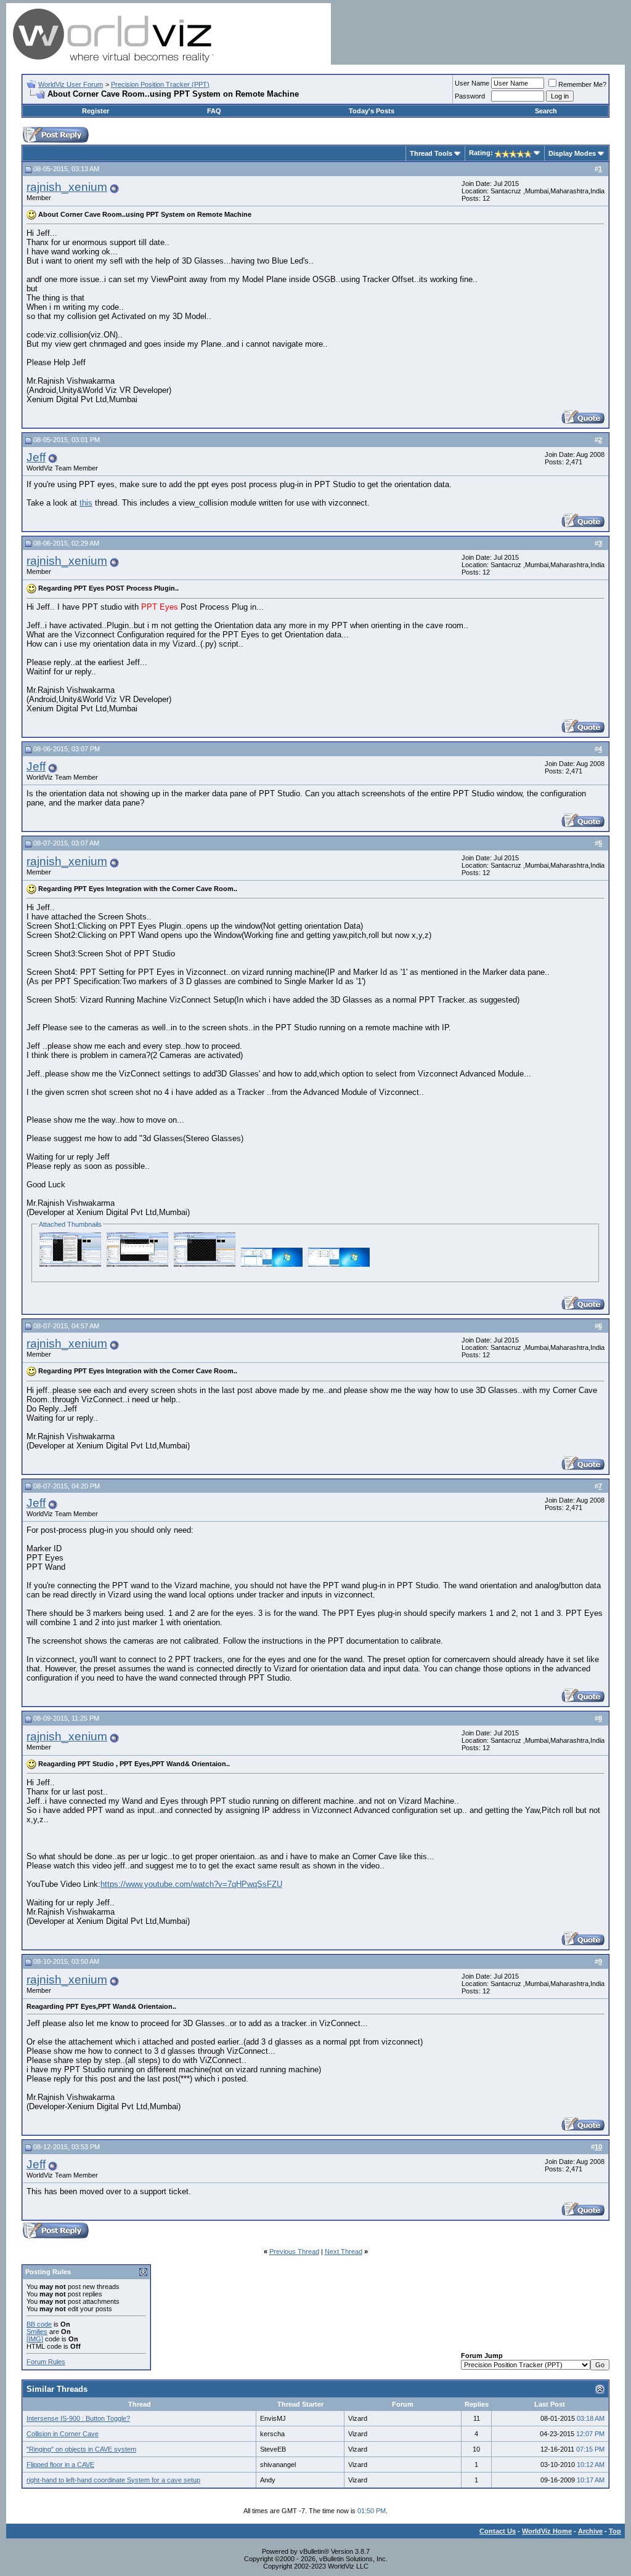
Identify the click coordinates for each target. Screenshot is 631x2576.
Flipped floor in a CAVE (60, 2465)
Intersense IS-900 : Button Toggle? (78, 2418)
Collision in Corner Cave (63, 2434)
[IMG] (35, 2339)
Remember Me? (582, 84)
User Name (472, 83)
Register (96, 111)
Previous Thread (294, 2251)
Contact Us (498, 2531)
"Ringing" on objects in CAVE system (81, 2449)
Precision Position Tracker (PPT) (160, 84)
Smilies (37, 2332)
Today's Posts (372, 111)
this (86, 503)
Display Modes (572, 153)
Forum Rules (46, 2362)
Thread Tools (431, 153)
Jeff (36, 457)
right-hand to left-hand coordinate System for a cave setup (113, 2480)
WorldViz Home (547, 2531)
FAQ (214, 111)
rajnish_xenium (67, 187)
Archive (590, 2531)
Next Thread (344, 2251)
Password (470, 96)
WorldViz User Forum (71, 84)
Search (546, 111)
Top (615, 2531)
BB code (39, 2324)
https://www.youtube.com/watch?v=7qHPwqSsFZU (191, 1884)
